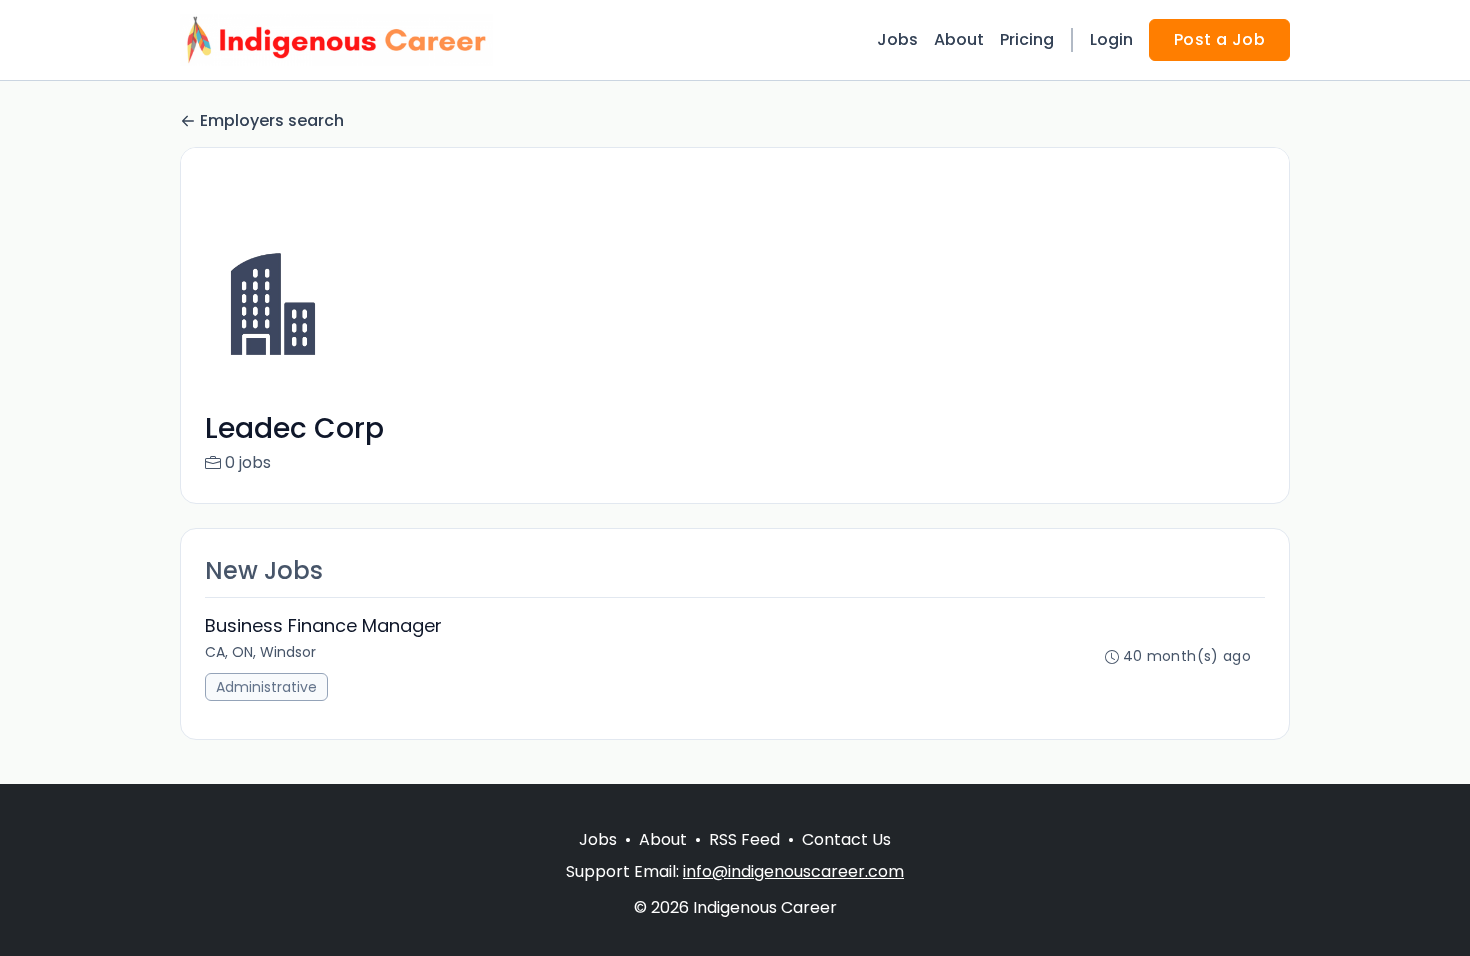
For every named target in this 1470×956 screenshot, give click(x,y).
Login (1111, 39)
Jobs (897, 39)
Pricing (1027, 39)
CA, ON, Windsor (260, 652)
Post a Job (1219, 39)
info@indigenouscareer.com (793, 871)
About (959, 39)
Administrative (266, 687)
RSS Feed (744, 839)
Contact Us (846, 839)
